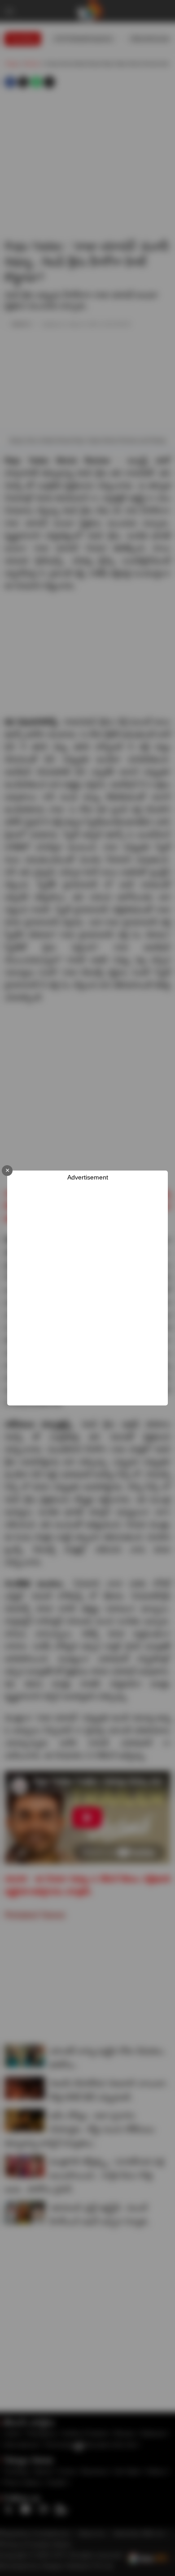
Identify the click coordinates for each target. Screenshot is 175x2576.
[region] (87, 1294)
